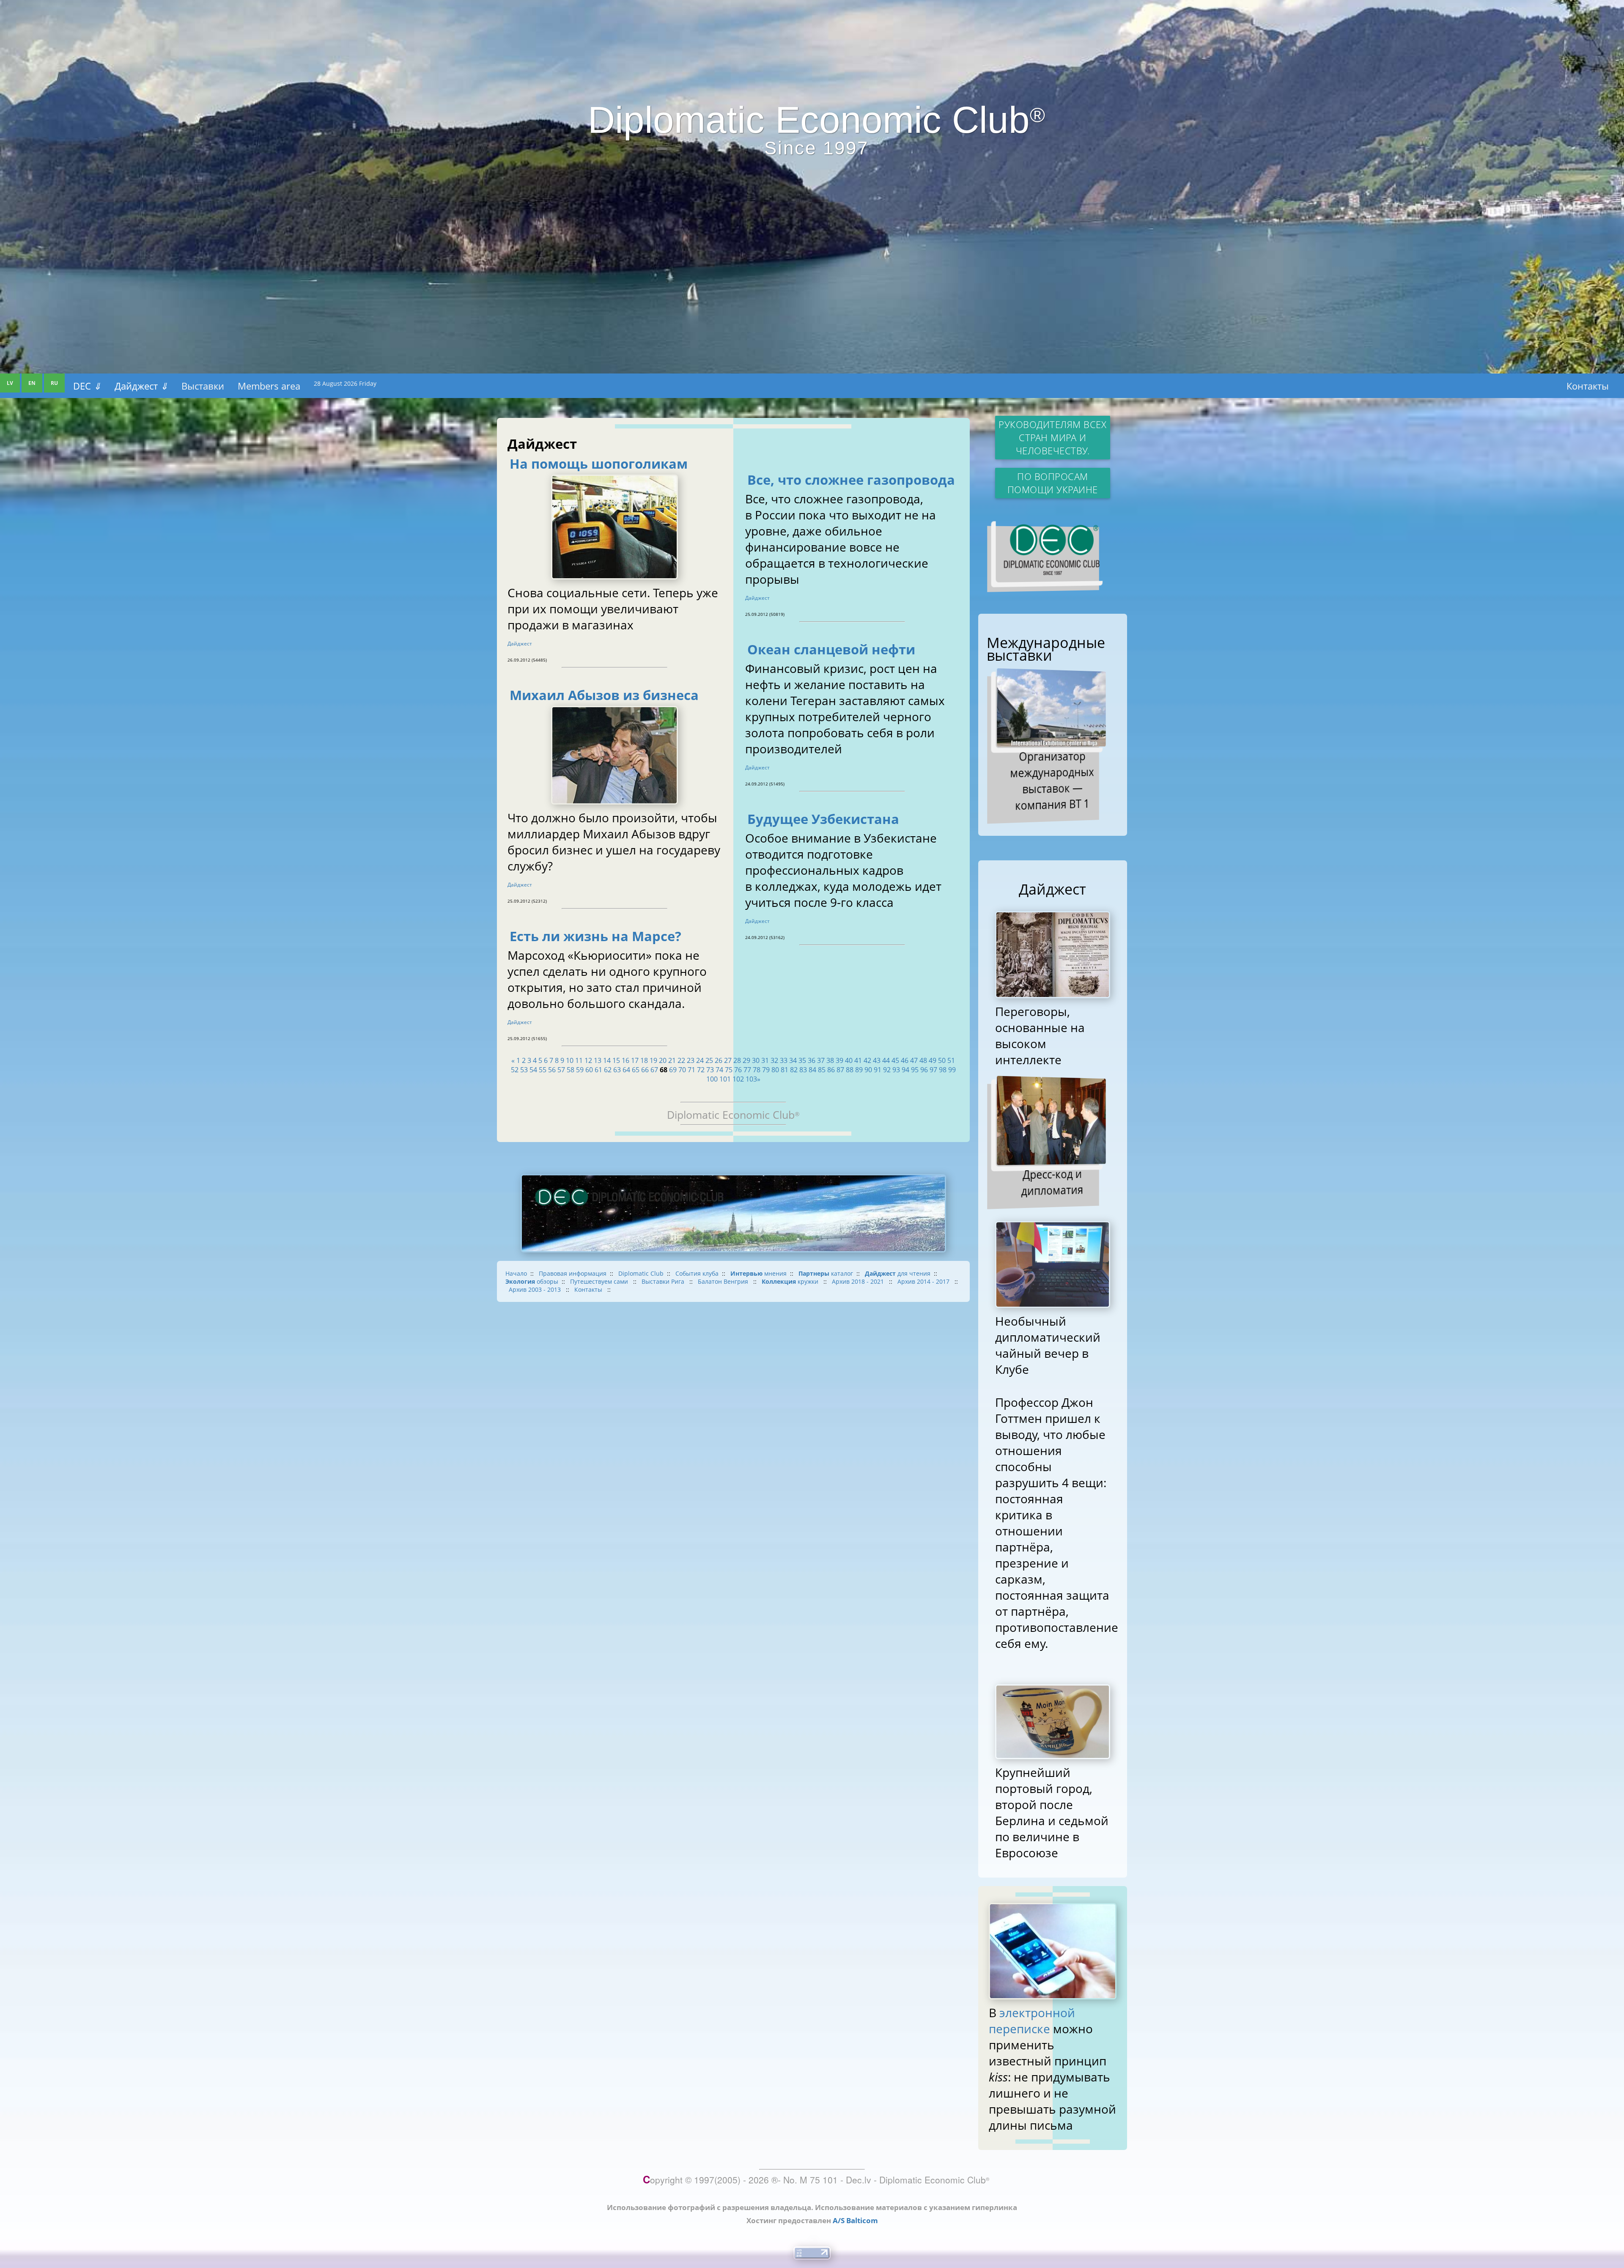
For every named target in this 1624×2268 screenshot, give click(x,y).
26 (719, 1060)
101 (725, 1079)
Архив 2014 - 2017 (924, 1281)
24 (700, 1060)
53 (524, 1070)
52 (515, 1070)
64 (626, 1070)
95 (915, 1070)
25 (709, 1060)
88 (850, 1070)
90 (868, 1070)
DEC (87, 386)
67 (654, 1070)
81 (785, 1070)
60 (589, 1070)
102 (738, 1079)
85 (822, 1070)
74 (719, 1070)
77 (747, 1070)
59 (580, 1070)
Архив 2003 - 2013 (536, 1289)
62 (608, 1070)
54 (533, 1070)
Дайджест (141, 386)
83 (803, 1070)
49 (933, 1060)
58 (571, 1070)
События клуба (697, 1273)
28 (737, 1060)
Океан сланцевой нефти (831, 649)
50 (942, 1060)
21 (672, 1060)
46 (905, 1060)
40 (849, 1060)
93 (896, 1070)
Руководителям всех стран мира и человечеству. (1052, 438)
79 (766, 1070)
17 (635, 1060)
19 (653, 1060)
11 (579, 1060)
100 (712, 1079)
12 (588, 1060)
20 (663, 1060)
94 (905, 1070)
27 (728, 1060)
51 (951, 1060)
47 (914, 1060)
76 (738, 1070)
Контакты (1588, 386)
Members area (269, 386)
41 (858, 1060)
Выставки (203, 386)
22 (681, 1060)
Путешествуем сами (600, 1281)
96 (924, 1070)
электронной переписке (1032, 2021)
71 (691, 1070)
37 (821, 1060)
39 (839, 1060)
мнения (759, 1273)
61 (598, 1070)
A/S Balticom (855, 2220)
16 (625, 1060)
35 (802, 1060)
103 (751, 1079)
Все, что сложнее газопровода (851, 480)
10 (570, 1060)
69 (673, 1070)
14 (607, 1060)
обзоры (532, 1281)
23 (691, 1060)
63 (617, 1070)
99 (952, 1070)
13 (598, 1060)
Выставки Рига (664, 1281)
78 (757, 1070)
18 (644, 1060)
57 (561, 1070)
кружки (791, 1281)
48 (923, 1060)
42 (867, 1060)
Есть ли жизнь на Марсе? (595, 936)
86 (831, 1070)
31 (765, 1060)
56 (552, 1070)
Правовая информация (573, 1273)
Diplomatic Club (641, 1273)
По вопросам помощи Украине (1053, 483)
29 (746, 1060)
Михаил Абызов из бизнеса (604, 695)
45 (895, 1060)
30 (756, 1060)
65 (636, 1070)
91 (878, 1070)
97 (933, 1070)
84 (812, 1070)
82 (794, 1070)
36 (812, 1060)
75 (729, 1070)
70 (682, 1070)
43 (877, 1060)
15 (616, 1060)
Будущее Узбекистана (823, 819)
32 (774, 1060)
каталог (826, 1273)
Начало (516, 1273)
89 (859, 1070)
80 (775, 1070)
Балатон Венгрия (724, 1281)
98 (943, 1070)
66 (645, 1070)
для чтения (898, 1273)
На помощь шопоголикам (599, 464)
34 (793, 1060)
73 (710, 1070)
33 (784, 1060)
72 (701, 1070)
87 (840, 1070)
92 (887, 1070)
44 (886, 1060)
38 (830, 1060)
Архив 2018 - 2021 (859, 1281)
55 (543, 1070)
